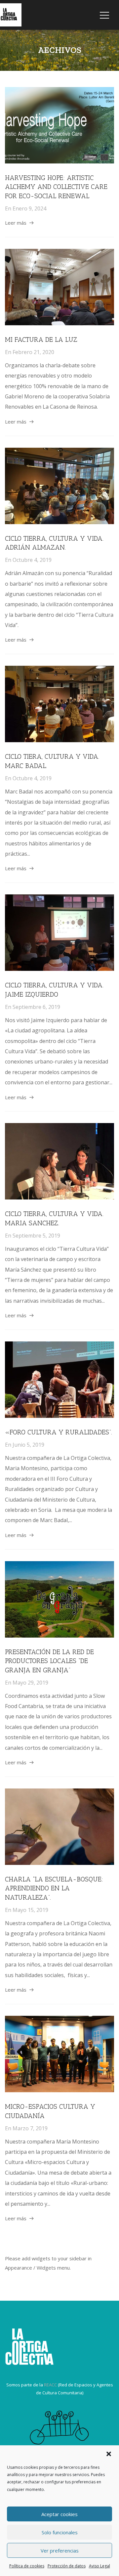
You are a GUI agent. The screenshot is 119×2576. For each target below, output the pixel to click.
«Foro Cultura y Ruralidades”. (59, 1432)
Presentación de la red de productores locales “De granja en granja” (49, 1661)
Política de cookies (27, 2566)
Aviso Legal (99, 2566)
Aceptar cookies (59, 2514)
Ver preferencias (60, 2551)
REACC (50, 2385)
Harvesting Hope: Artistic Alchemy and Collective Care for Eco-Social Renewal (56, 187)
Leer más (16, 223)
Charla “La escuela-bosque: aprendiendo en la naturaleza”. (54, 1888)
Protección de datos (67, 2566)
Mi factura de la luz (41, 339)
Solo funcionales (60, 2532)
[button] (109, 2454)
